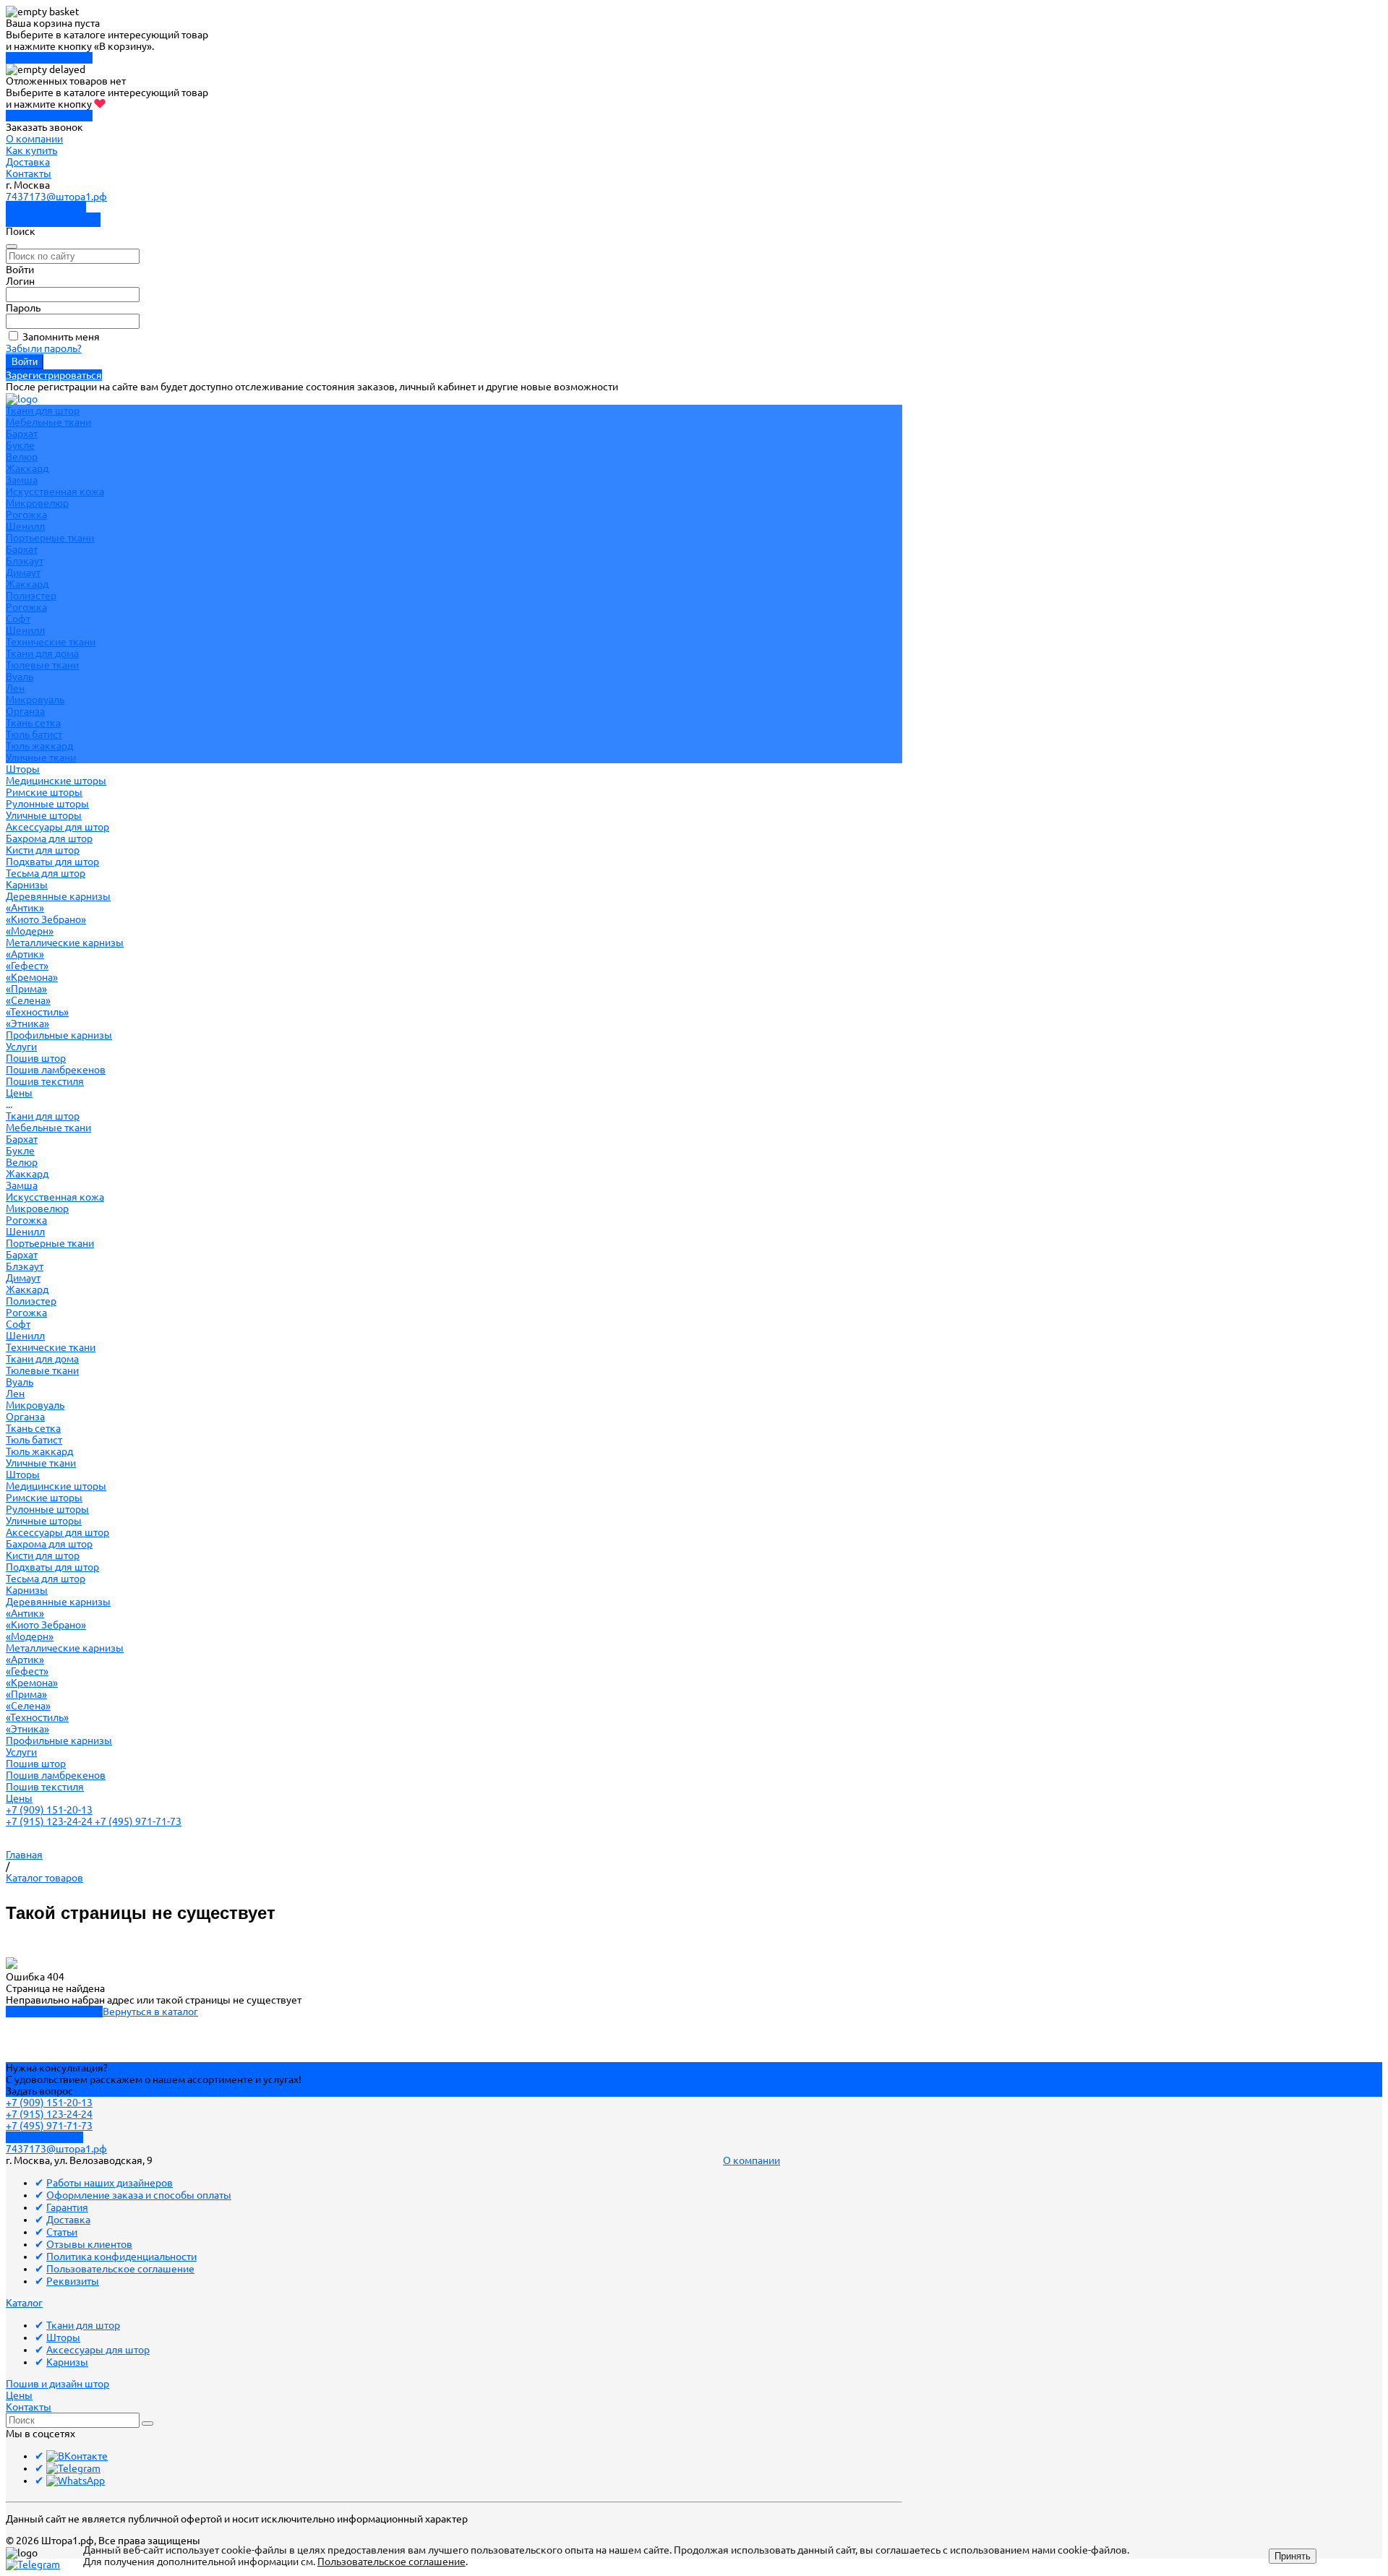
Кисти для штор (43, 850)
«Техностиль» (37, 1012)
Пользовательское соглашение (120, 2269)
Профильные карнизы (59, 1035)
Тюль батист (34, 734)
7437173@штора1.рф (56, 197)
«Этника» (27, 1023)
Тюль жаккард (39, 746)
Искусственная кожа (55, 491)
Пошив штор (36, 1058)
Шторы (23, 1474)
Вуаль (20, 677)
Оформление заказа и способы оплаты (139, 2195)
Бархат (22, 434)
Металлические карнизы (65, 943)
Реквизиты (73, 2281)
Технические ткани (51, 642)
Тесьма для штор (46, 873)
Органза (25, 711)
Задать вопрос (39, 2091)
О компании (34, 139)
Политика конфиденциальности (121, 2257)
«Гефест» (27, 966)
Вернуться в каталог (150, 2012)
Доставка (28, 162)
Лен (15, 688)
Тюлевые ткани (42, 665)
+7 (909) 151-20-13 (49, 1810)
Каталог (24, 2303)
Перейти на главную (54, 2012)
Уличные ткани (41, 757)
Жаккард (27, 468)
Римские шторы (44, 792)
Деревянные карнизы (58, 896)
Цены (19, 1798)
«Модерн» (30, 931)
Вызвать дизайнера (53, 220)
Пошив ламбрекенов (56, 1070)
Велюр (22, 457)
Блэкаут (25, 561)
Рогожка (26, 515)
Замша (22, 480)
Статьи (62, 2232)
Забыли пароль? (44, 348)
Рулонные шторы (47, 804)
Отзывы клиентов (89, 2244)
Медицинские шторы (56, 781)
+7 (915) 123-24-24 (50, 1821)
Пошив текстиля (45, 1081)
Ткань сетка (33, 723)
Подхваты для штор (52, 862)
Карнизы (27, 1590)
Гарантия (67, 2207)
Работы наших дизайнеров (110, 2183)
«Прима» (26, 989)
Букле (20, 445)
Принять (1293, 2556)
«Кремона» (32, 977)
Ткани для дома (42, 653)
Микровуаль (35, 700)
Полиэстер (31, 596)
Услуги (21, 1752)
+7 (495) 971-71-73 (138, 1821)
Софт (18, 619)
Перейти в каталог (49, 58)
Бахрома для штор (49, 838)
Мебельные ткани (48, 422)
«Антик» (25, 908)
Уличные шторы (44, 815)
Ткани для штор (43, 1116)
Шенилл (25, 526)
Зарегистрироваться (54, 375)
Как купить (31, 150)
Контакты (29, 173)
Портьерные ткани (50, 538)
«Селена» (28, 1000)
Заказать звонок (46, 208)
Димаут (23, 572)
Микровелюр (37, 503)
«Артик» (25, 954)
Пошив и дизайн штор (57, 2384)
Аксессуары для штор (57, 1532)
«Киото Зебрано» (46, 919)
